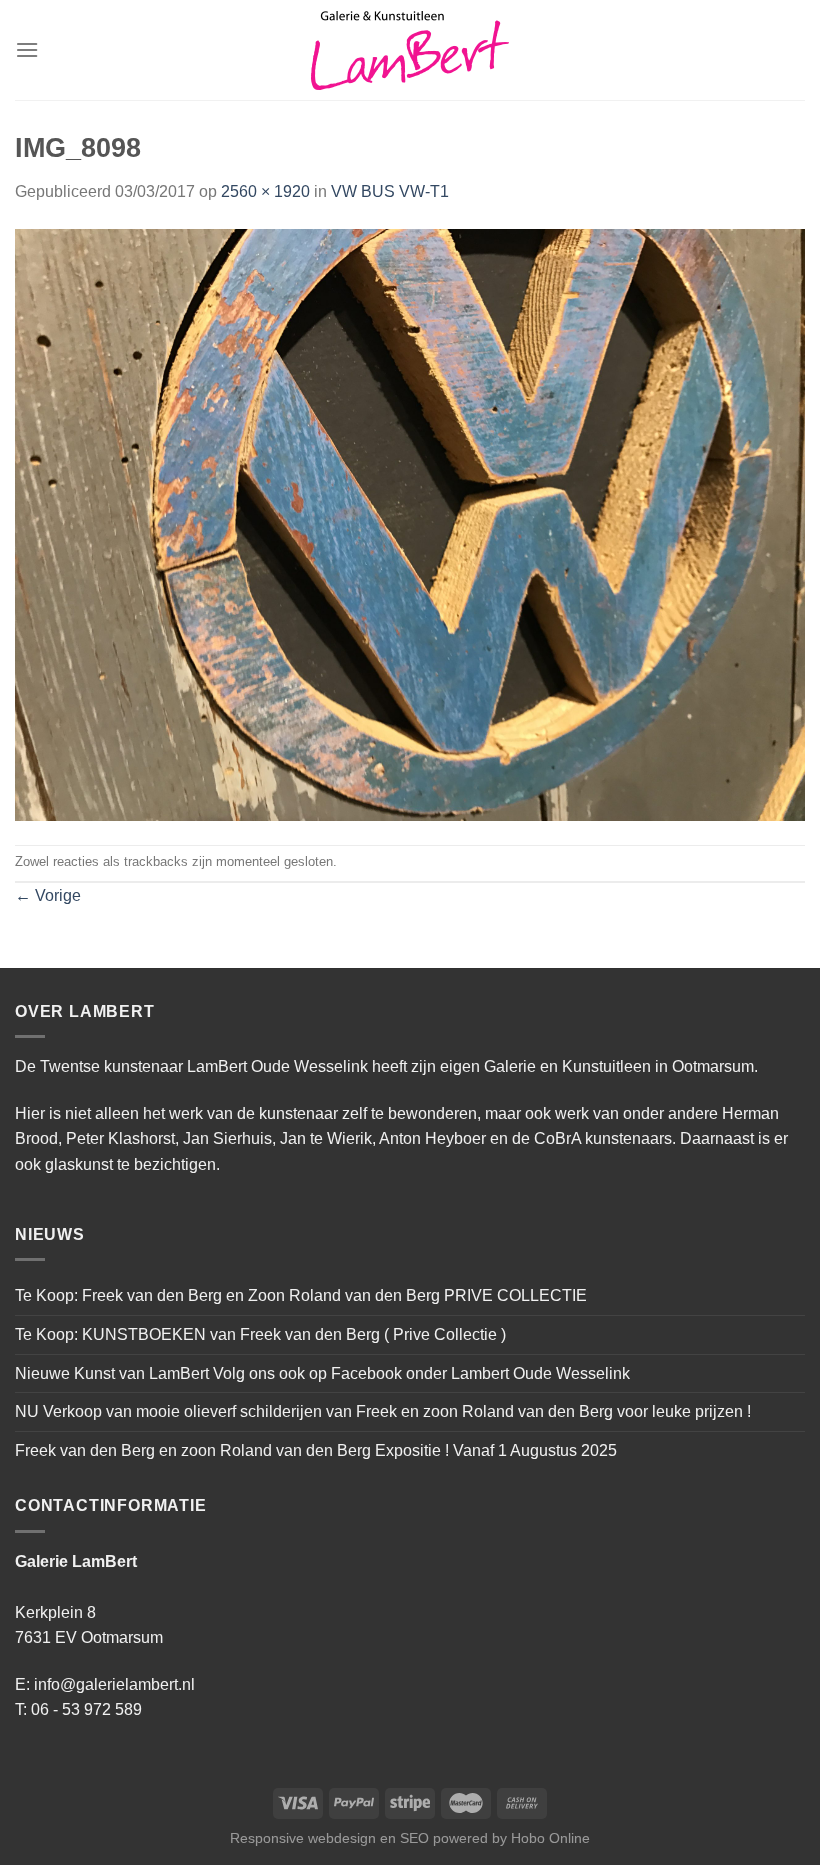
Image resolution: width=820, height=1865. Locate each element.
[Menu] (27, 49)
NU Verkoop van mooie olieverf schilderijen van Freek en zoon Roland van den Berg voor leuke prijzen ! (383, 1411)
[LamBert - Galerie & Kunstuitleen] (410, 50)
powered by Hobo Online (511, 1838)
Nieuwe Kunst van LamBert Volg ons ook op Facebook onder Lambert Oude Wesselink (322, 1373)
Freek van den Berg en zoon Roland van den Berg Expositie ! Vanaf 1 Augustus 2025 (316, 1450)
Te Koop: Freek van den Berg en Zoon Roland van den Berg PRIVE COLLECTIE (301, 1295)
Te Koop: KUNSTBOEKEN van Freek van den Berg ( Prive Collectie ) (260, 1334)
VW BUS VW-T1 (390, 191)
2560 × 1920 (265, 191)
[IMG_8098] (410, 523)
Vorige (48, 895)
